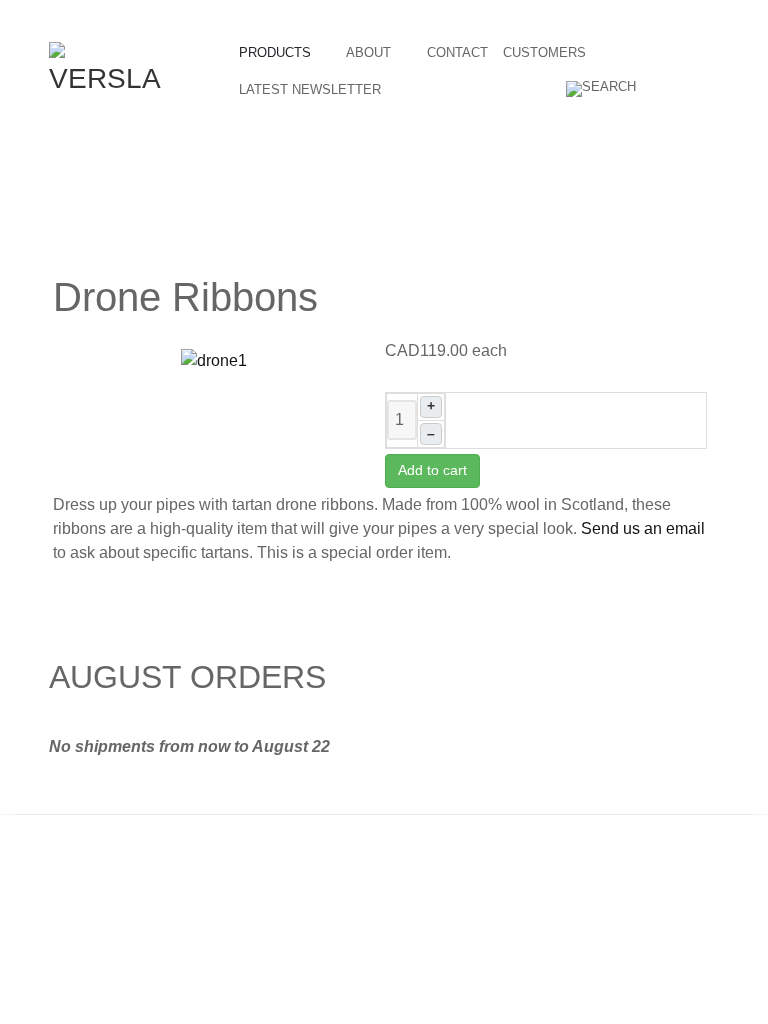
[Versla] (107, 68)
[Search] (603, 89)
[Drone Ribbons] (214, 359)
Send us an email (643, 528)
